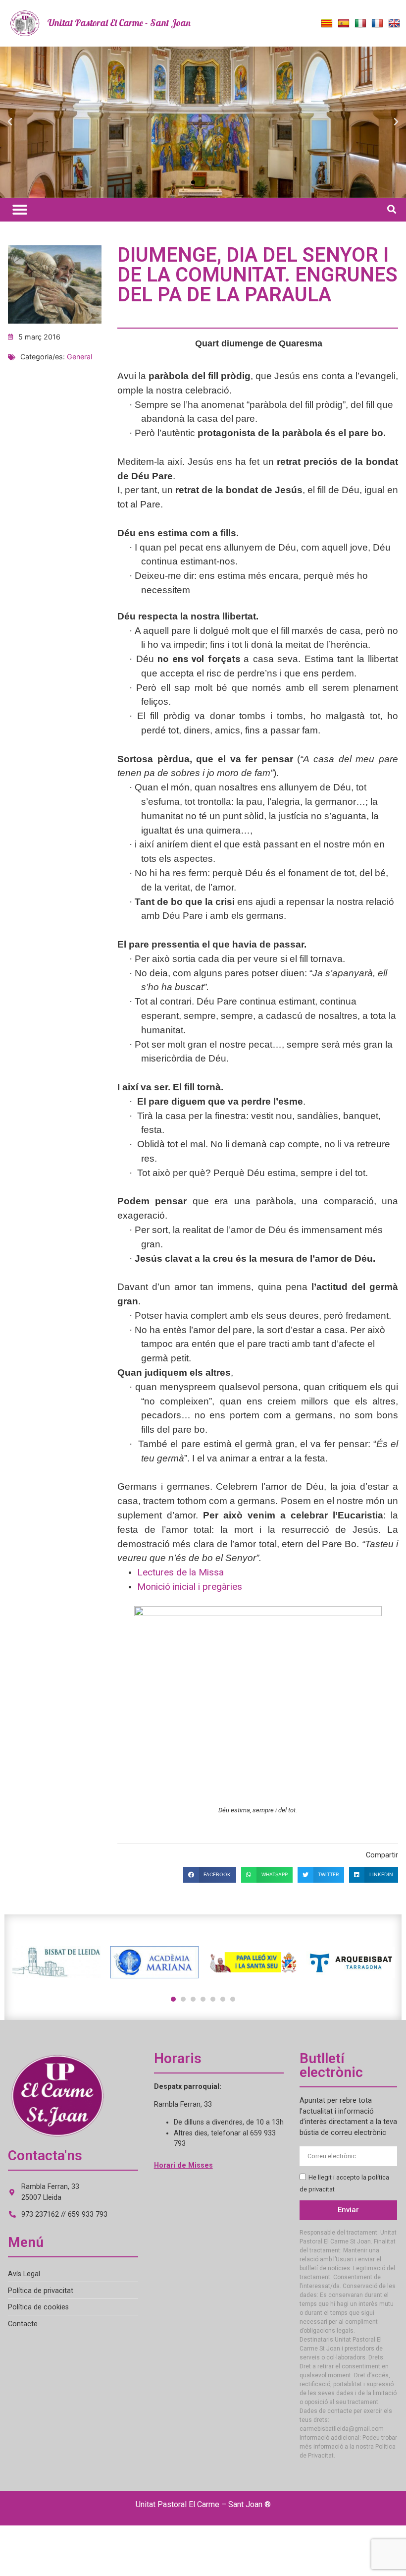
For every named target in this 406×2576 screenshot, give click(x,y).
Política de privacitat (41, 2291)
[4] (203, 1999)
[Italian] (360, 24)
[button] (10, 122)
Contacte (23, 2324)
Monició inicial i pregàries (190, 1587)
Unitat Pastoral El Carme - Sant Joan (119, 23)
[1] (173, 1999)
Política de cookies (38, 2307)
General (79, 357)
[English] (394, 24)
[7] (233, 1999)
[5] (213, 1999)
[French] (377, 24)
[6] (223, 1999)
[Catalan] (327, 24)
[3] (193, 1999)
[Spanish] (344, 24)
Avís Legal (24, 2274)
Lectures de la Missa (180, 1572)
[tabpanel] (56, 1962)
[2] (183, 1999)
